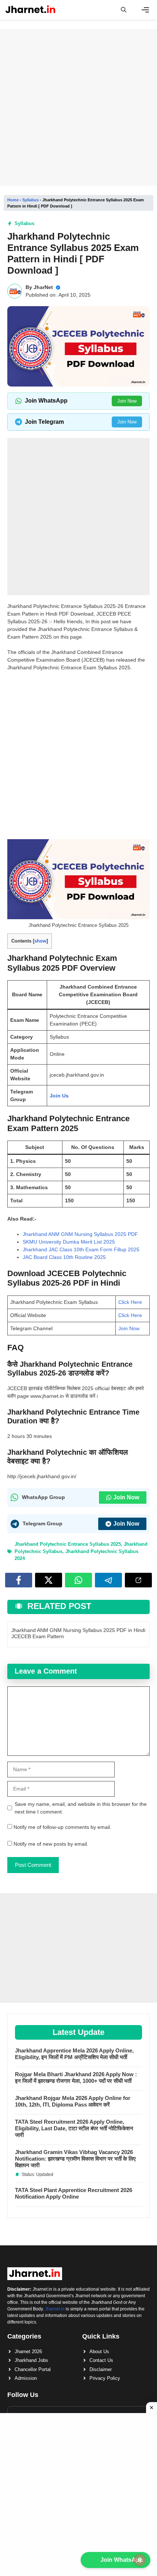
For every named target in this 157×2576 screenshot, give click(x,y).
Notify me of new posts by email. (51, 1844)
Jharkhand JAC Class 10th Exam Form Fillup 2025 (81, 1249)
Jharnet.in (55, 2309)
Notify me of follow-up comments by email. (62, 1827)
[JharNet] (30, 10)
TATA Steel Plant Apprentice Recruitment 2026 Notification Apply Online (74, 2193)
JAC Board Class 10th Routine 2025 (64, 1257)
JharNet (43, 287)
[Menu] (145, 10)
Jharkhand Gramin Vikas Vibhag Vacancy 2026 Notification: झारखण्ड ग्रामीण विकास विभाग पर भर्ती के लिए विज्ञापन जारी (75, 2159)
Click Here (130, 1302)
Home (13, 200)
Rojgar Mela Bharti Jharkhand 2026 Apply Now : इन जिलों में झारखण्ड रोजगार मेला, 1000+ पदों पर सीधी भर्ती (76, 2077)
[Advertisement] (78, 107)
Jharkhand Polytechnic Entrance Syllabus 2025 (68, 1544)
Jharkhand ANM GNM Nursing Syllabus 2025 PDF (80, 1234)
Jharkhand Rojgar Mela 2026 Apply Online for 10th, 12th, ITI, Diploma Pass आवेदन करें (73, 2101)
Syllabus (30, 200)
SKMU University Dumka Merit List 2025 (69, 1242)
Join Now (127, 401)
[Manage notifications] (140, 2560)
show (40, 941)
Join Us (59, 1096)
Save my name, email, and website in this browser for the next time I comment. (81, 1808)
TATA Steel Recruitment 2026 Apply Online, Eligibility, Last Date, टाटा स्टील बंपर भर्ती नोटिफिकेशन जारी (74, 2128)
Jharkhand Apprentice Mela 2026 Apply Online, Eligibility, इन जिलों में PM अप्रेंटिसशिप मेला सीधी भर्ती (74, 2054)
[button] (124, 10)
